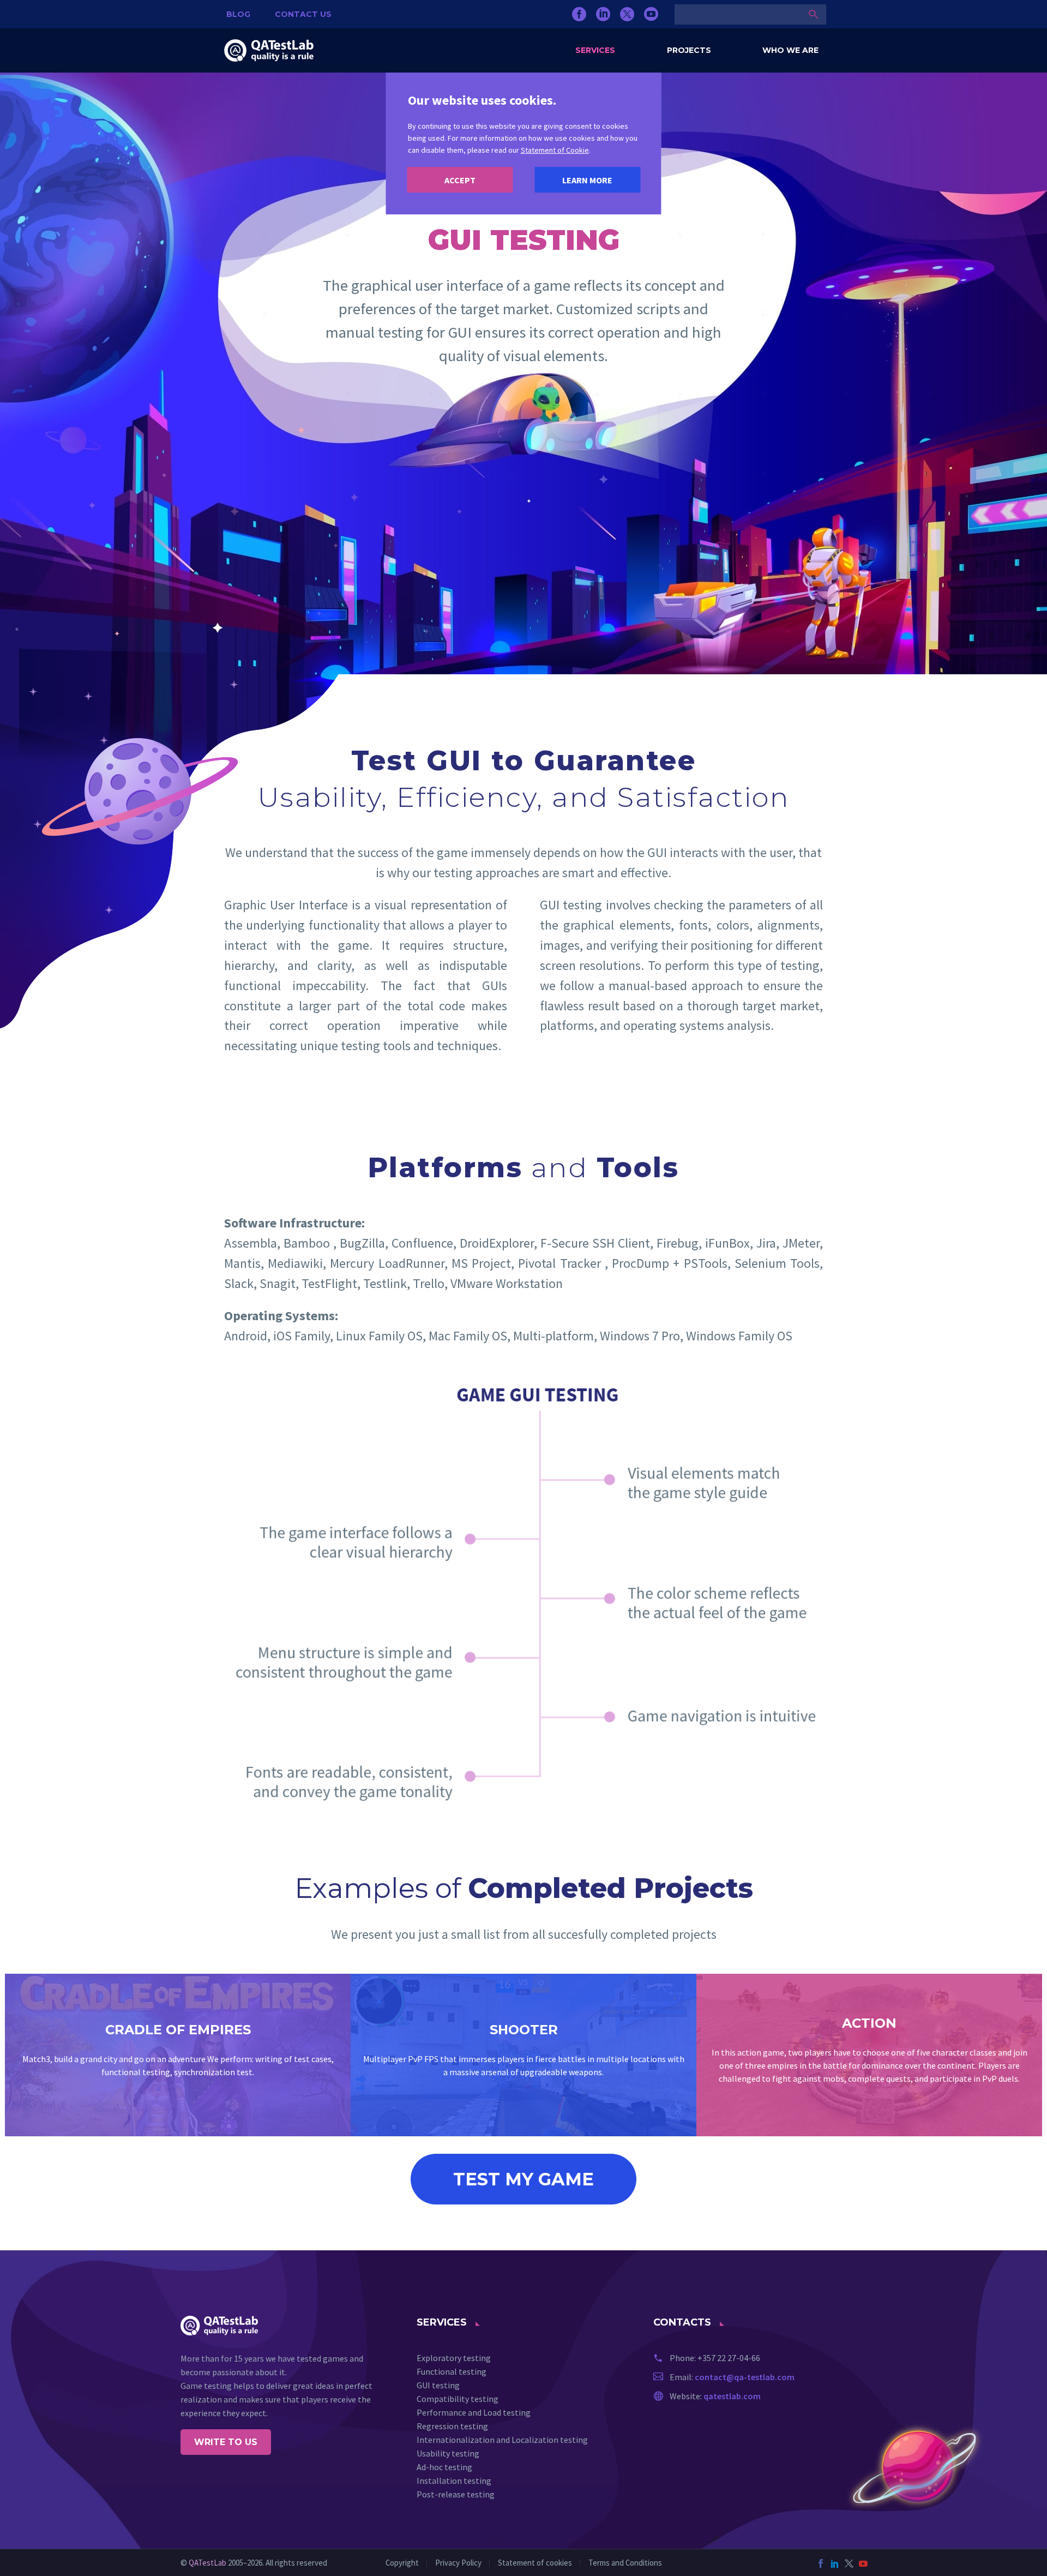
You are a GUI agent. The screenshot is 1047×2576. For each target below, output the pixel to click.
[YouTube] (651, 14)
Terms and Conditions (625, 2563)
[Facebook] (579, 14)
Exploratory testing (454, 2358)
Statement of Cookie (555, 150)
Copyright (402, 2563)
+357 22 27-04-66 (729, 2358)
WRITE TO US (226, 2442)
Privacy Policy (458, 2563)
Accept (460, 180)
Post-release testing (456, 2494)
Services (595, 50)
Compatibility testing (458, 2399)
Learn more (587, 180)
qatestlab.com (732, 2396)
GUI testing (438, 2385)
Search (814, 14)
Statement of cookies (535, 2563)
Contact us (303, 14)
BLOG (238, 14)
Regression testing (452, 2426)
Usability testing (448, 2453)
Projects (689, 50)
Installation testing (454, 2481)
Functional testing (452, 2371)
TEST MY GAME (523, 2179)
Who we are (790, 50)
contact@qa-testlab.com (745, 2377)
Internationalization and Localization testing (502, 2440)
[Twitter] (627, 14)
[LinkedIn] (603, 14)
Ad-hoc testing (444, 2467)
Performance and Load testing (474, 2412)
